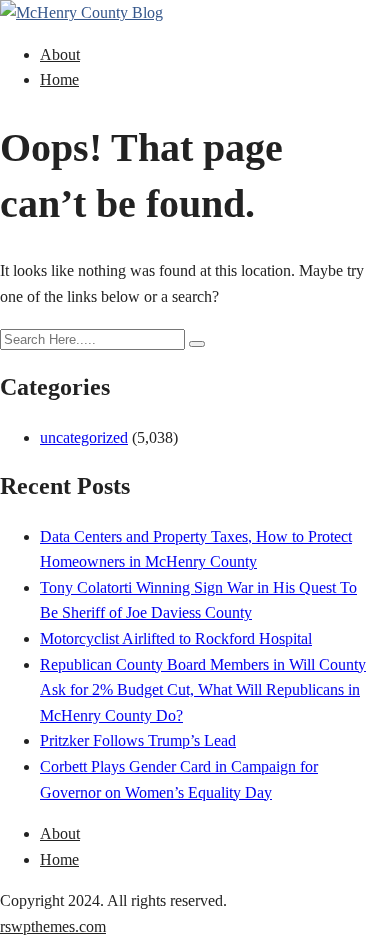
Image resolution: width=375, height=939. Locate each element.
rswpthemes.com (53, 926)
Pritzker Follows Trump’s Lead (138, 740)
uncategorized (84, 437)
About (60, 54)
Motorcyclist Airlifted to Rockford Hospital (176, 638)
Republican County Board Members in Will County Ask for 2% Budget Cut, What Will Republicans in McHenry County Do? (203, 690)
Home (59, 79)
